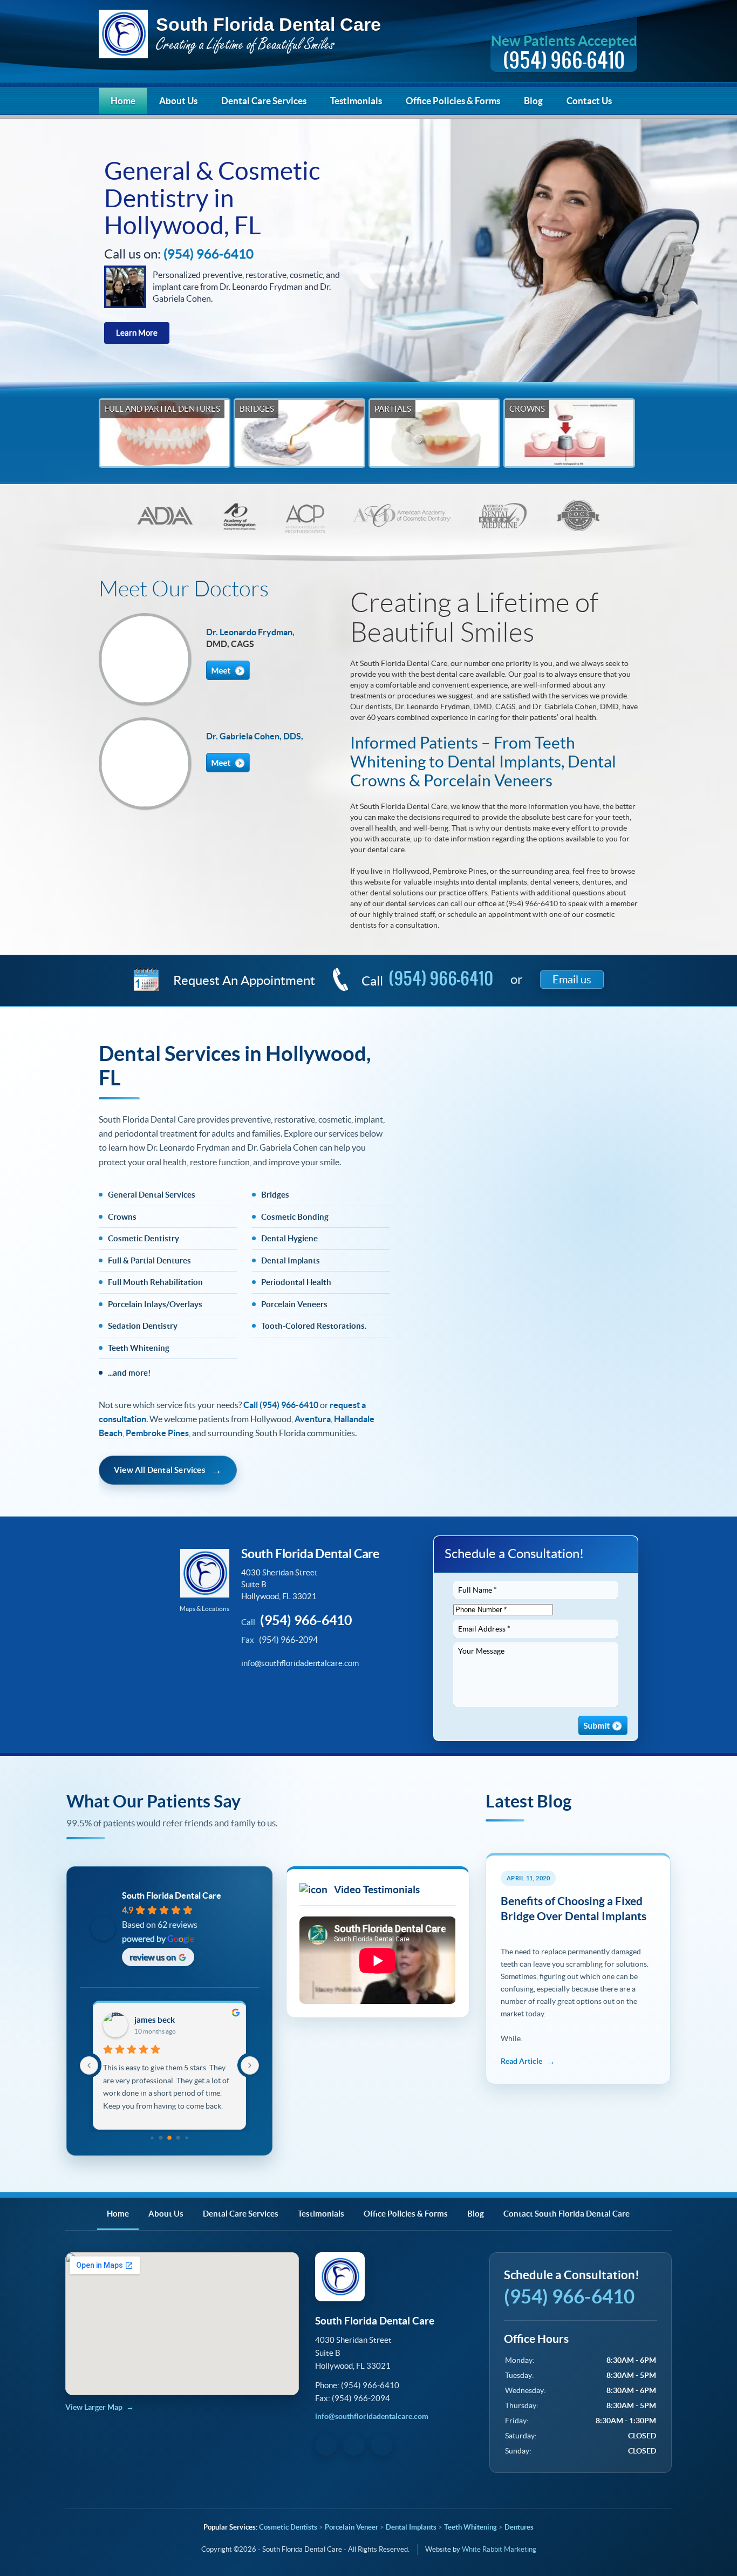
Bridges (275, 1195)
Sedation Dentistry (143, 1326)
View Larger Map (94, 2407)
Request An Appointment (244, 980)
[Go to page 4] (178, 2138)
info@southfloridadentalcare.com (300, 1663)
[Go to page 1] (152, 2138)
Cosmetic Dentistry (144, 1238)
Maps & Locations (204, 1609)
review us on (153, 1957)
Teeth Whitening (139, 1348)
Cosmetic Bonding (295, 1217)
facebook (256, 1694)
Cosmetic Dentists (288, 2527)
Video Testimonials (376, 1889)
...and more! (129, 1373)
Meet (228, 670)
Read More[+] (528, 2061)
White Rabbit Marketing (499, 2549)
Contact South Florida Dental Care (567, 2214)
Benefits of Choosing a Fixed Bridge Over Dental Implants (574, 1908)
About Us (178, 101)
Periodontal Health (296, 1282)
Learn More (137, 333)
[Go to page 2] (161, 2138)
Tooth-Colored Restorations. (314, 1326)
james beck (155, 2020)
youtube (289, 1694)
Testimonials (356, 101)
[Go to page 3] (169, 2138)
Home (123, 101)
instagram (323, 1694)
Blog (533, 101)
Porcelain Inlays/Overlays (155, 1304)
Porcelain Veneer (352, 2527)
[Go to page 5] (187, 2138)
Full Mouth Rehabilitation (155, 1282)
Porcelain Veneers (294, 1304)
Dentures (519, 2527)
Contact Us (589, 101)
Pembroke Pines (157, 1433)
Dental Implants (291, 1260)
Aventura (313, 1419)
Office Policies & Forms (453, 101)
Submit (603, 1725)
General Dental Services (152, 1195)
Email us (572, 980)
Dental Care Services (264, 101)
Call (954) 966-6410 (281, 1405)
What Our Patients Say (153, 1801)
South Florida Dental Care (240, 36)
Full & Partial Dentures (149, 1260)
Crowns (122, 1217)
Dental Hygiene (289, 1238)
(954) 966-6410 (441, 978)
